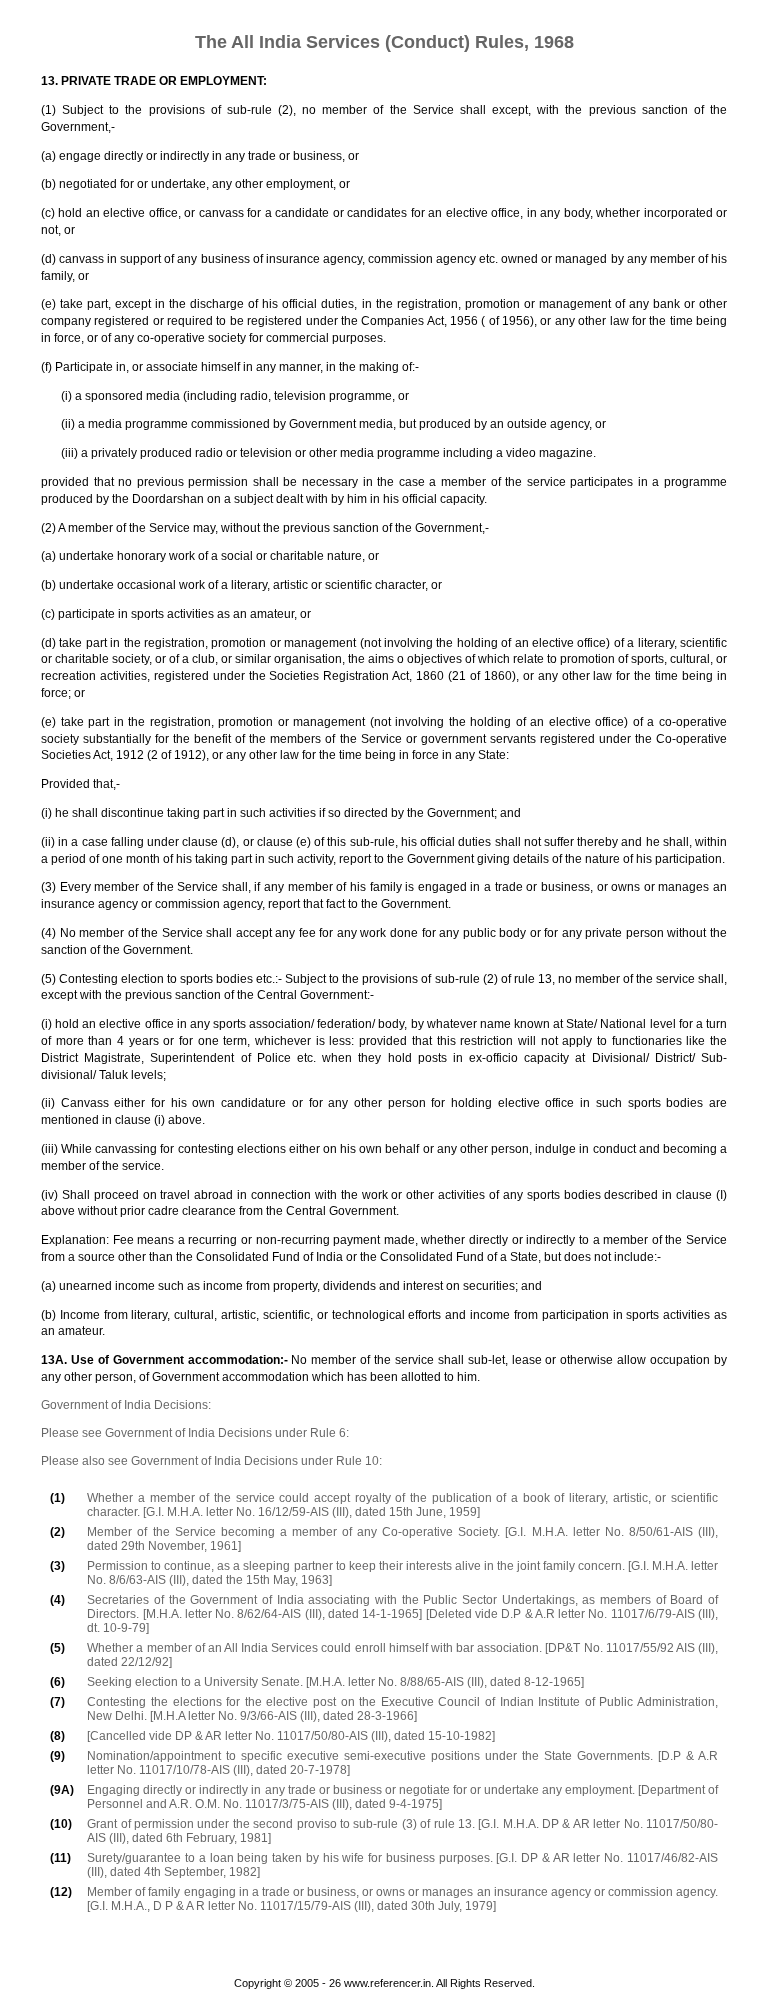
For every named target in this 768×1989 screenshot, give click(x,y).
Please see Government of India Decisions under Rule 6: (195, 1433)
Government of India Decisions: (126, 1405)
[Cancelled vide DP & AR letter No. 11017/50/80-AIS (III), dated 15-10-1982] (291, 1736)
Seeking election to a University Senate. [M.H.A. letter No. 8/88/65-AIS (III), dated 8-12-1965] (335, 1682)
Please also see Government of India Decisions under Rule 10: (211, 1461)
